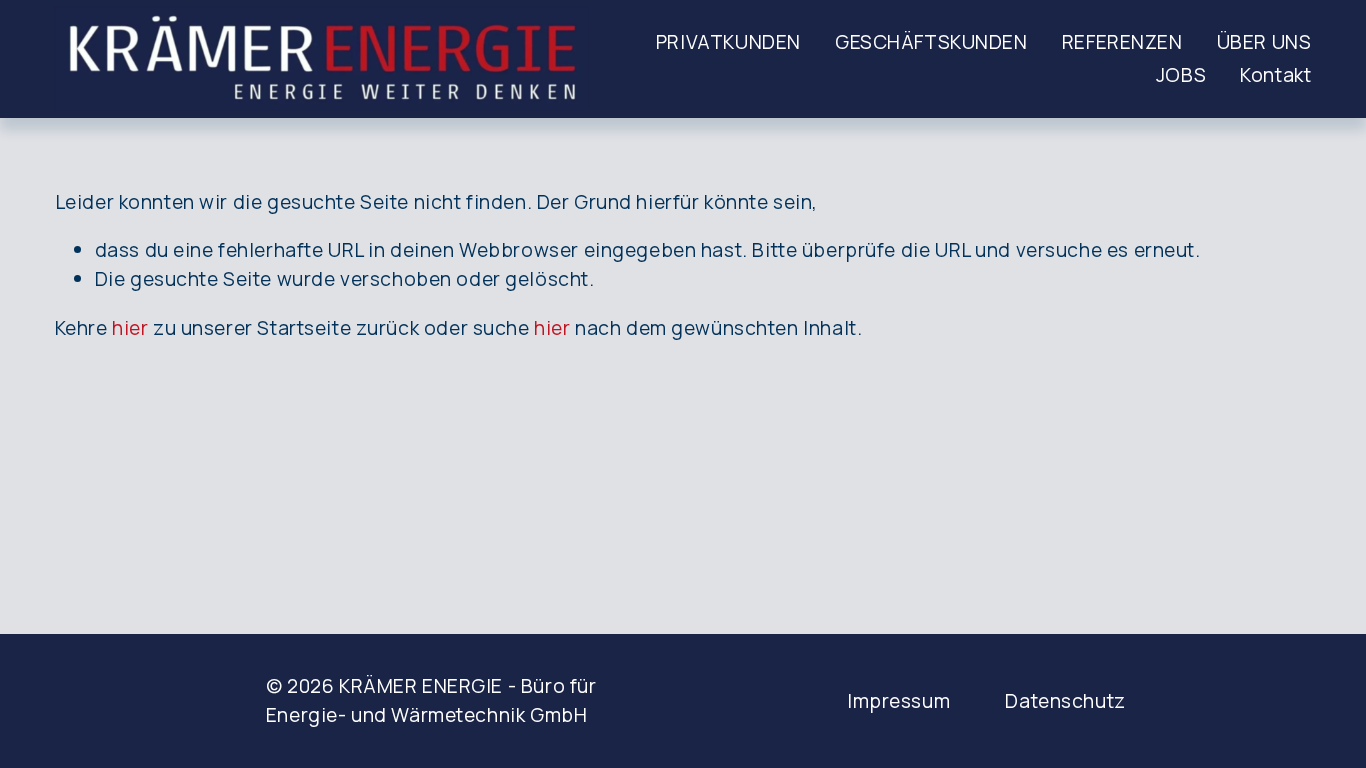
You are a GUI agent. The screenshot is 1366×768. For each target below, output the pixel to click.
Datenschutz (1065, 700)
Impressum (898, 700)
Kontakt (1275, 74)
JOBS (1181, 74)
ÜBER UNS (1264, 41)
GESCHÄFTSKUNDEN (931, 41)
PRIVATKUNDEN (728, 41)
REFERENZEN (1122, 41)
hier (130, 327)
